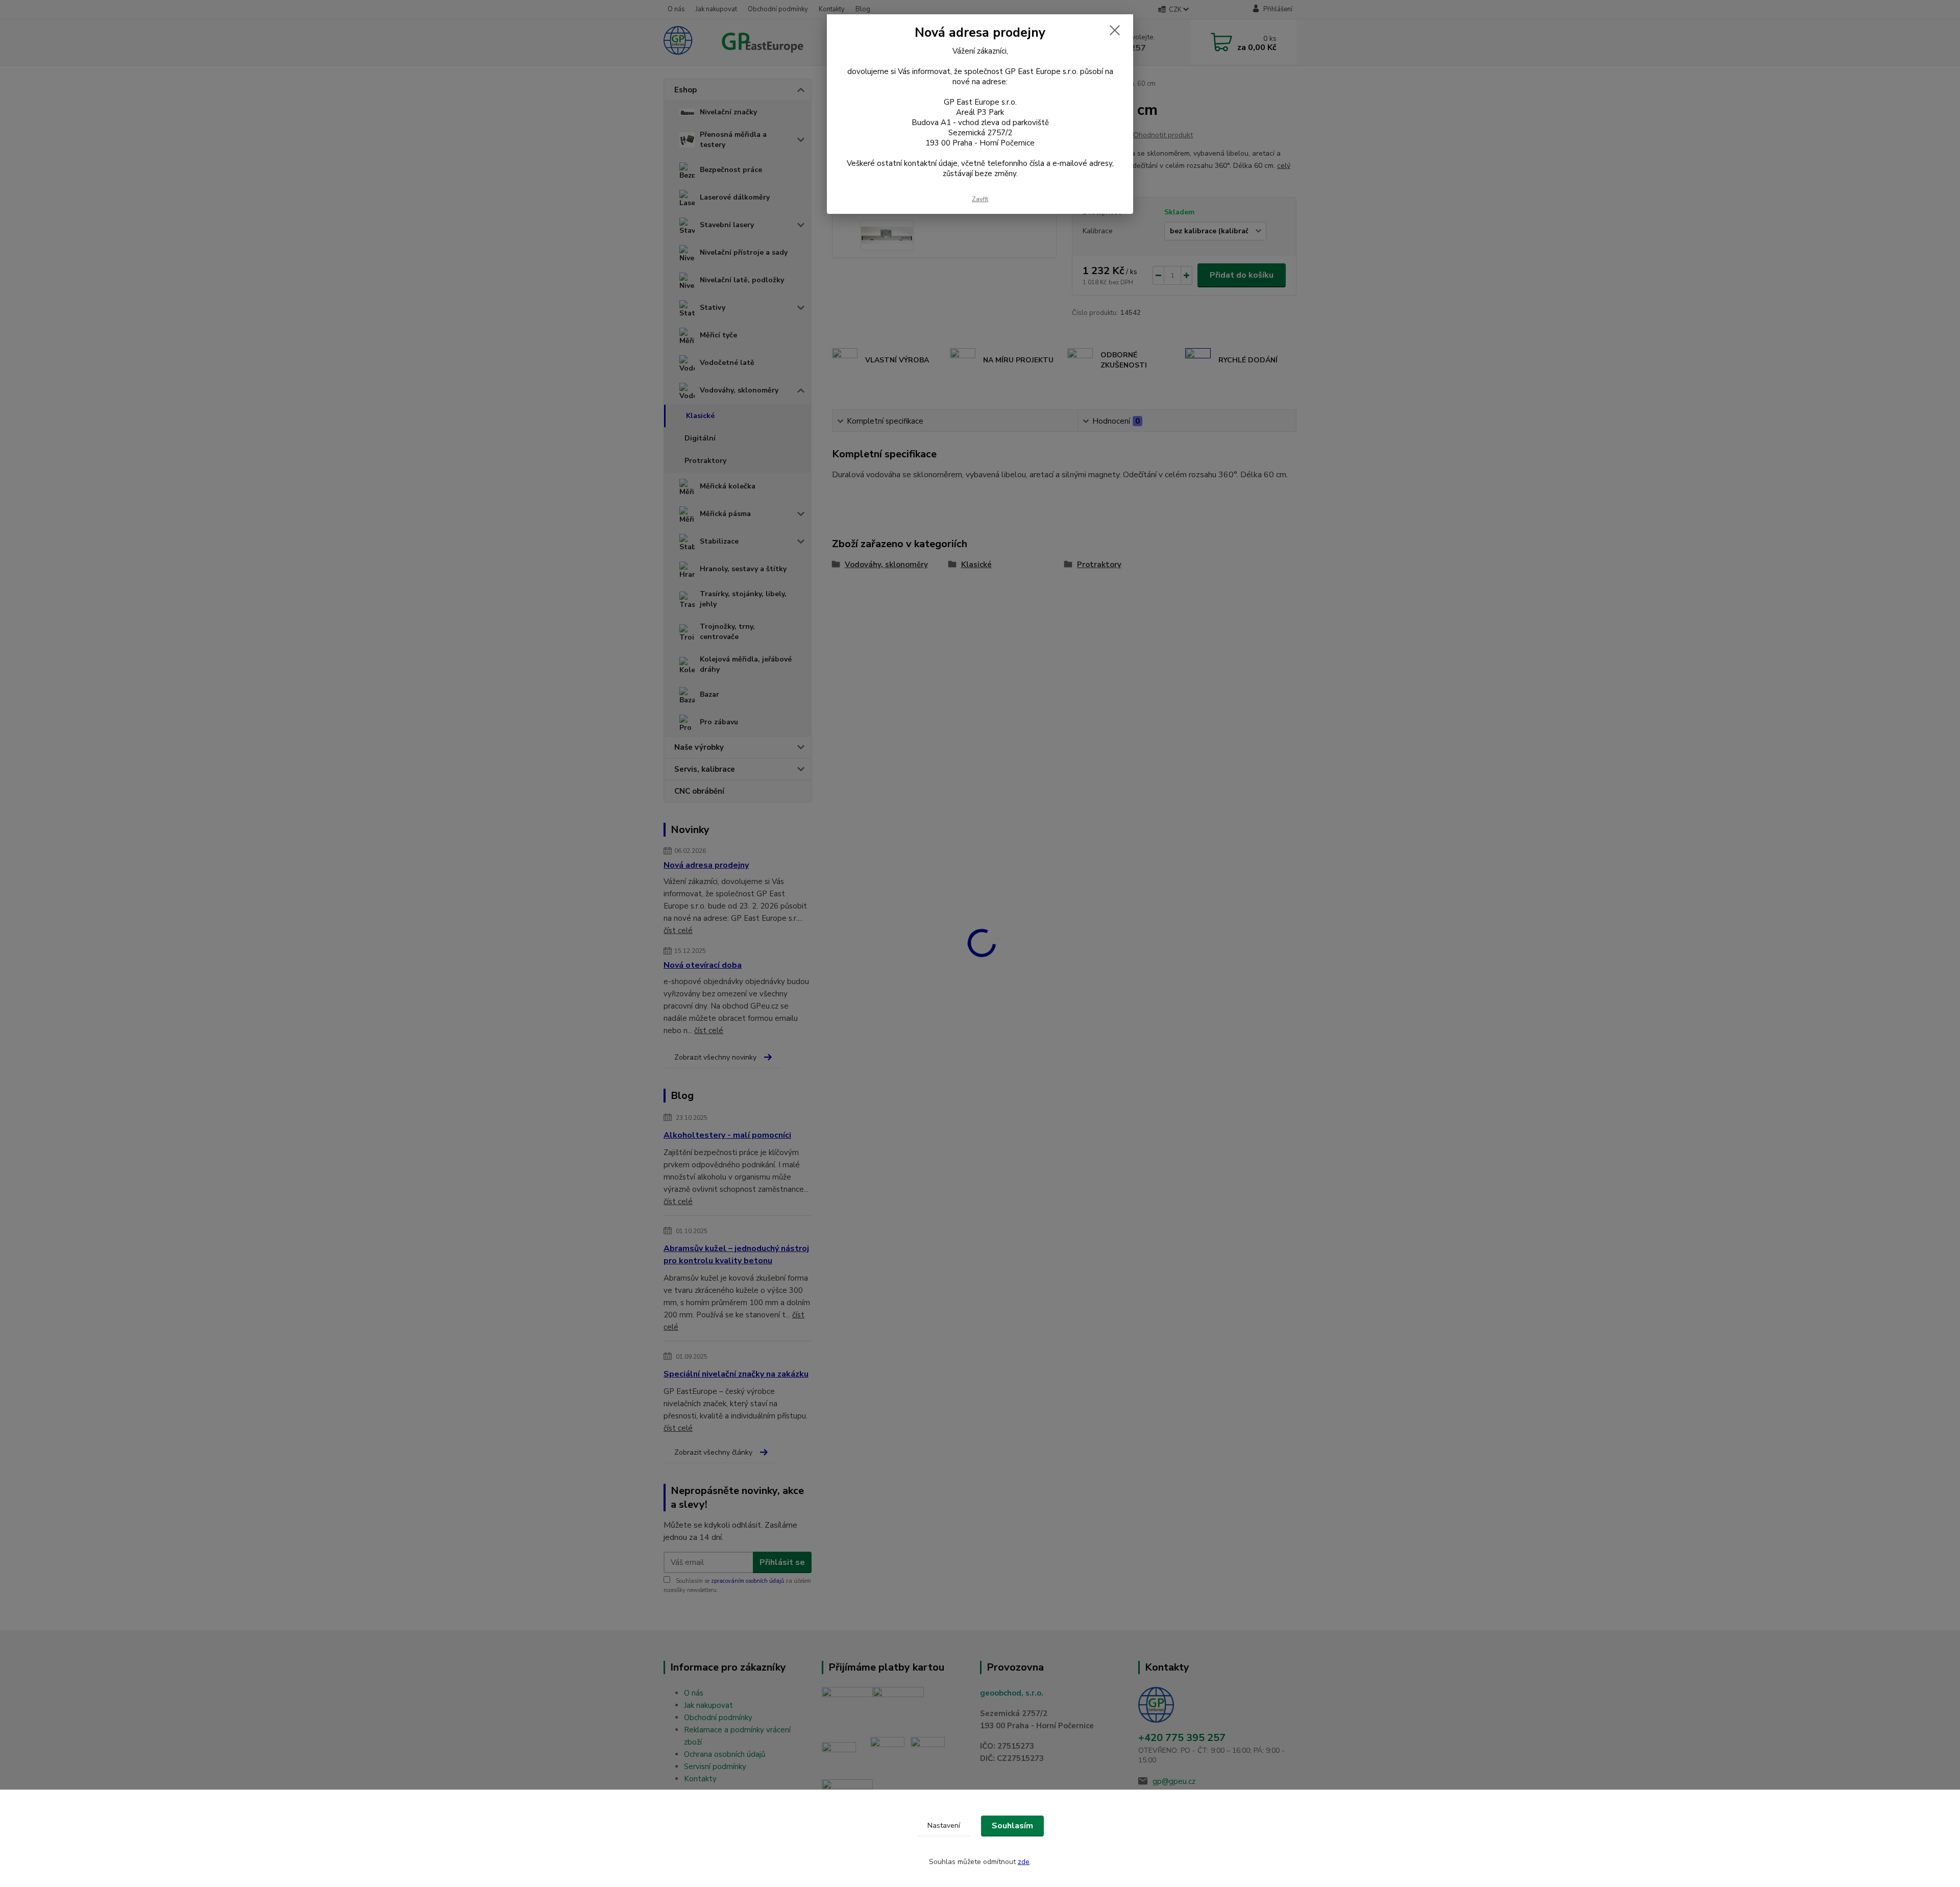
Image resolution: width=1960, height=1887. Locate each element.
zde (1024, 1862)
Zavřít (980, 199)
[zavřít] (1115, 30)
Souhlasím (1012, 1826)
